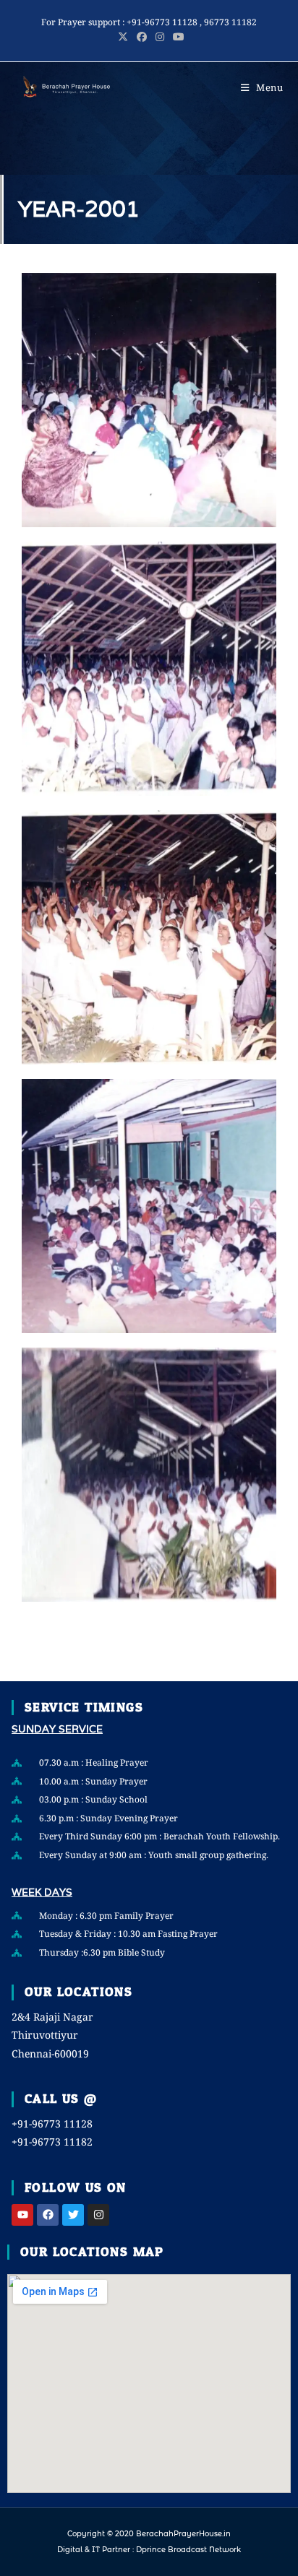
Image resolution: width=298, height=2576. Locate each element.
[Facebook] (48, 2215)
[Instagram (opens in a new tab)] (160, 37)
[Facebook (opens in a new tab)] (142, 37)
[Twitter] (73, 2215)
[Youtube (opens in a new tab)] (176, 37)
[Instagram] (98, 2215)
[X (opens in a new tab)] (123, 37)
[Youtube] (22, 2215)
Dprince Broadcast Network (188, 2550)
